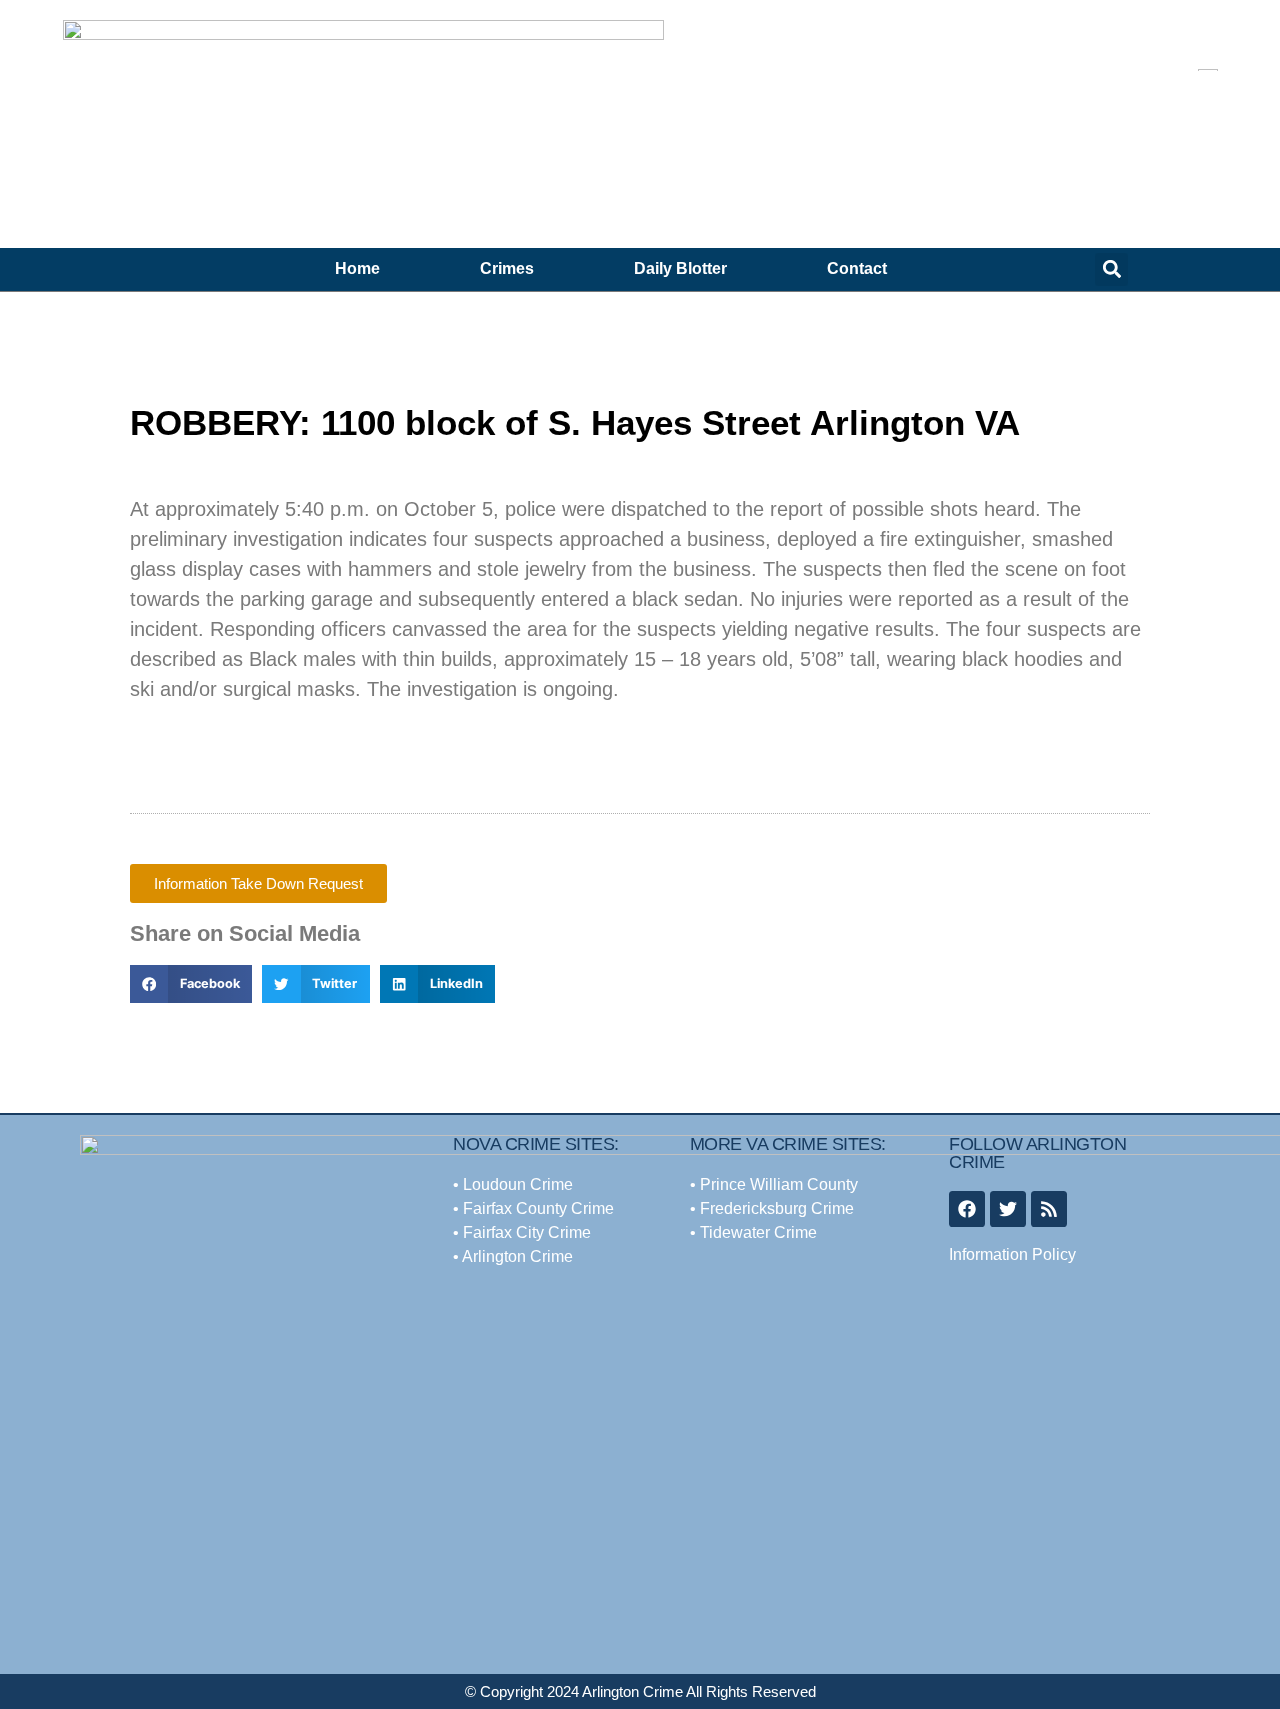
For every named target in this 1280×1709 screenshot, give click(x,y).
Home (357, 268)
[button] (1111, 269)
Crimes (507, 268)
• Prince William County (774, 1184)
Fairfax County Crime (536, 1208)
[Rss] (1049, 1209)
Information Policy (1012, 1254)
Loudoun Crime (518, 1184)
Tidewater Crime (758, 1232)
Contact (857, 268)
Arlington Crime (517, 1256)
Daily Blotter (680, 268)
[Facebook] (967, 1209)
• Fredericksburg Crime (772, 1208)
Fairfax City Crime (527, 1232)
